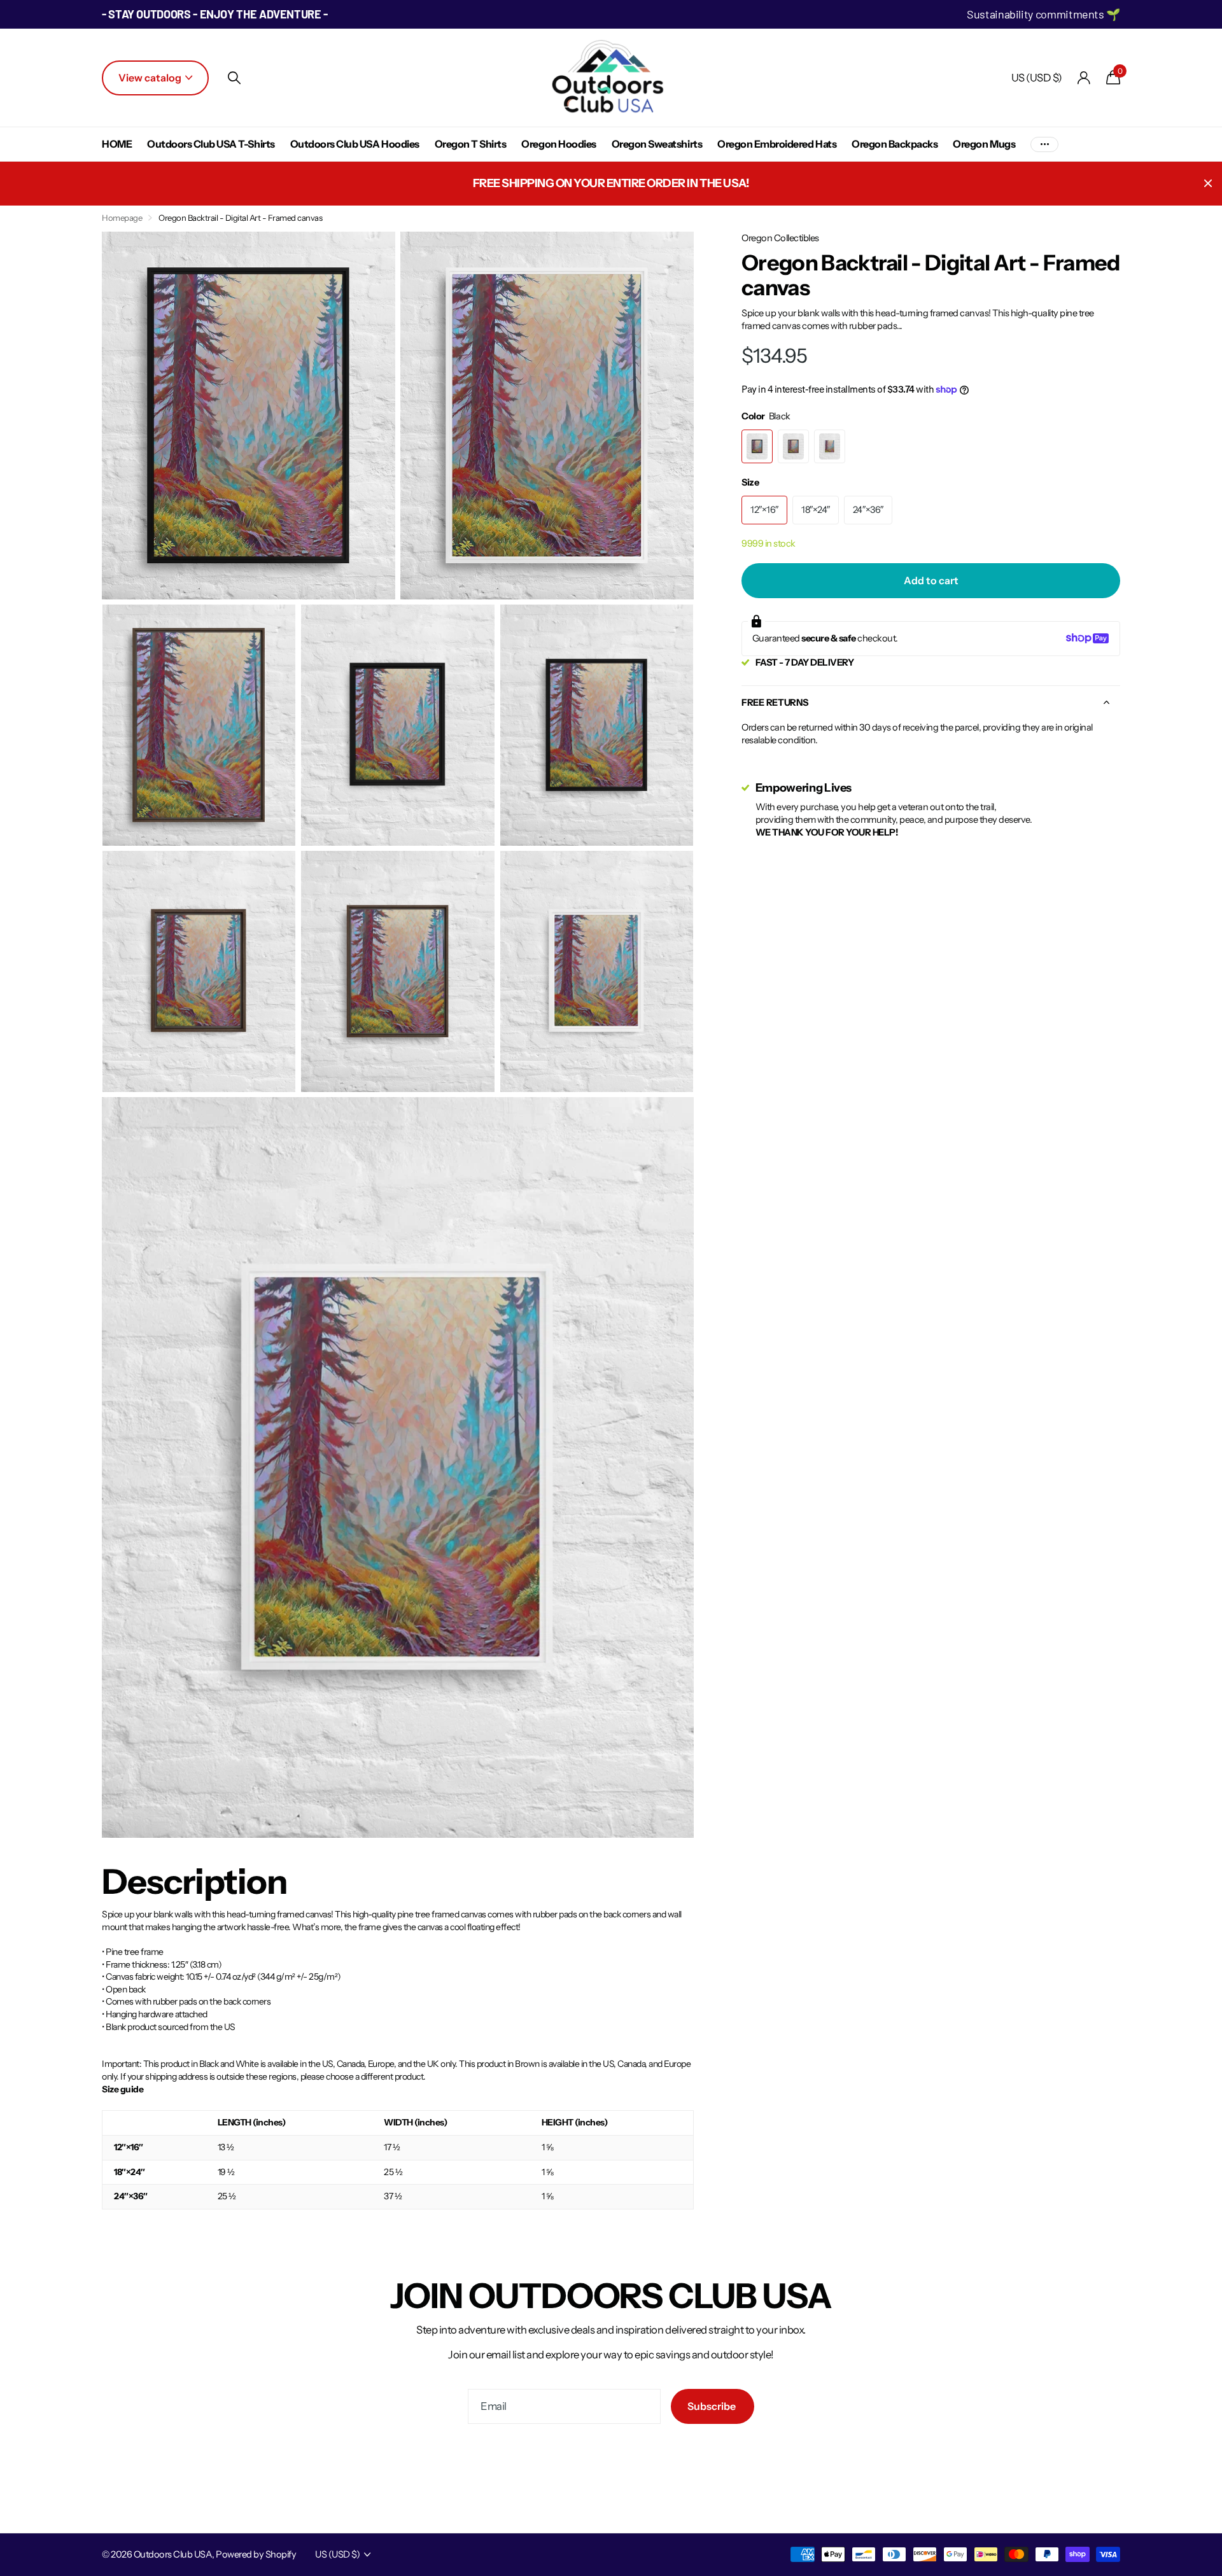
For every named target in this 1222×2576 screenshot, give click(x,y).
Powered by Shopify (256, 2554)
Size (750, 482)
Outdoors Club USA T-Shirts (211, 144)
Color (766, 416)
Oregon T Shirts (471, 144)
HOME (117, 144)
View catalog (151, 78)
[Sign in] (1084, 78)
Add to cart (931, 580)
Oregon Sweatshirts (657, 144)
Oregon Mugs (984, 144)
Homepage (122, 218)
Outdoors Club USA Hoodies (355, 144)
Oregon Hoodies (558, 144)
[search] (234, 78)
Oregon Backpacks (895, 144)
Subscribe (713, 2406)
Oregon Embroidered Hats (777, 144)
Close (1208, 184)
